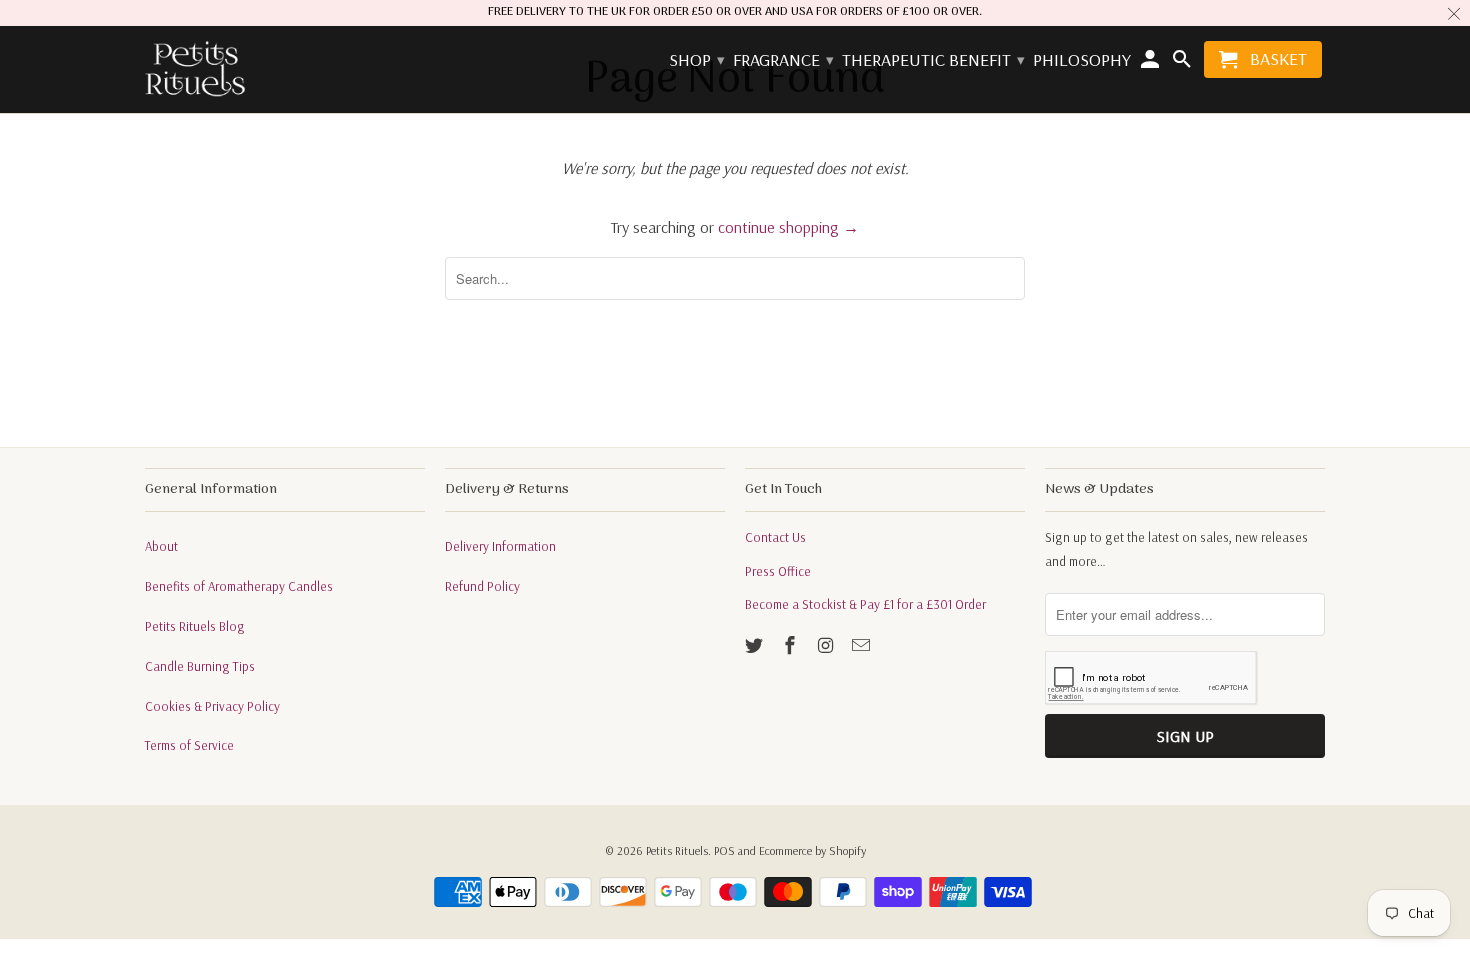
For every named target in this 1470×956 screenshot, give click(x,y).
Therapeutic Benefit (932, 60)
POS (724, 850)
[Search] (1183, 63)
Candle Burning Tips (200, 666)
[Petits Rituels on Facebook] (792, 645)
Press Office (778, 571)
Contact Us (775, 537)
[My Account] (1152, 63)
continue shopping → (788, 227)
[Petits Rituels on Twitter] (756, 645)
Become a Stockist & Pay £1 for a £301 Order (865, 604)
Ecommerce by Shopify (812, 850)
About (161, 546)
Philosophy (1082, 60)
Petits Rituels (677, 850)
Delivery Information (500, 546)
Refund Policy (482, 586)
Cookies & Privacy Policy (212, 706)
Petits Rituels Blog (195, 626)
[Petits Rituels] (195, 70)
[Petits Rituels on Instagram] (828, 645)
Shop (696, 60)
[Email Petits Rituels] (863, 645)
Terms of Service (189, 745)
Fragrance (782, 60)
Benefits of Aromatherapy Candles (239, 586)
